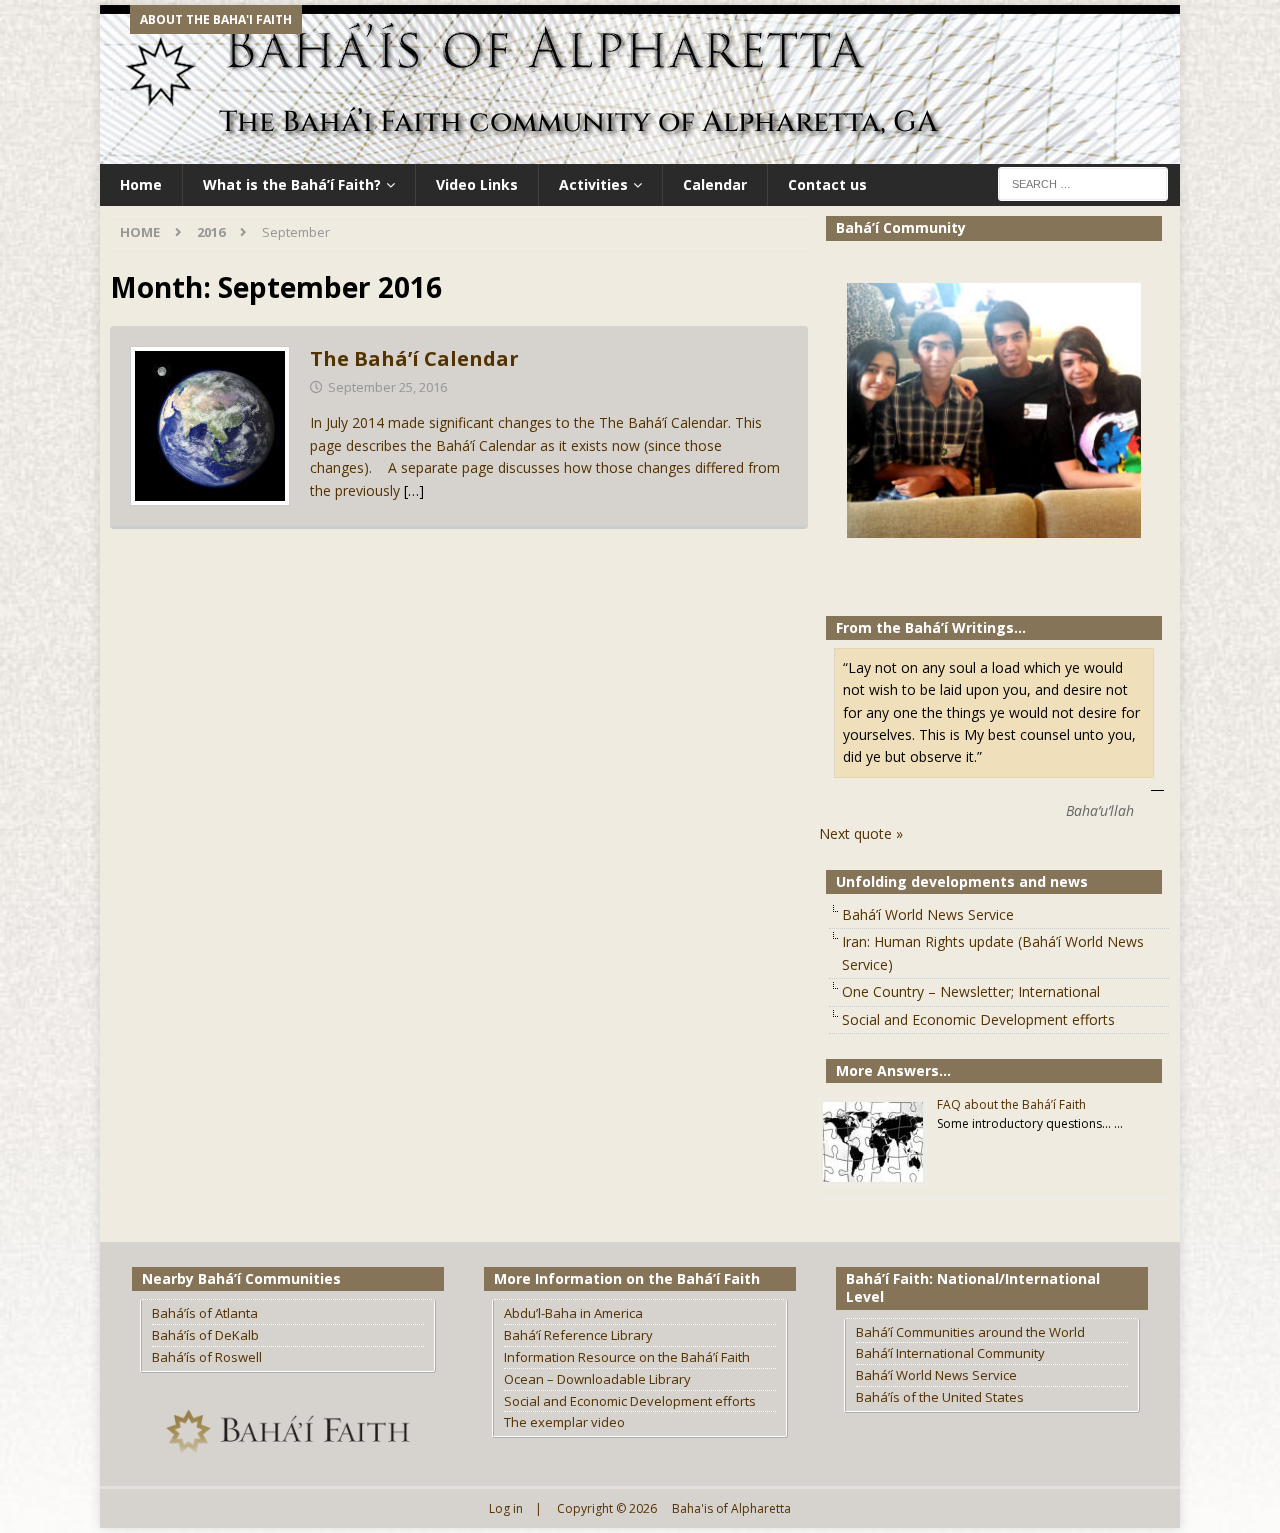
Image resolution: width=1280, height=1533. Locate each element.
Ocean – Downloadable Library (597, 1379)
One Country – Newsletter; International (971, 991)
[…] (414, 490)
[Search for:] (1083, 182)
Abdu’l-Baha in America (573, 1313)
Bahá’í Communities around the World (970, 1332)
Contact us (827, 184)
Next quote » (861, 833)
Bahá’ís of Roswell (207, 1357)
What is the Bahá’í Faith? (292, 184)
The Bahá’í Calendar (414, 358)
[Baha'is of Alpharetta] (640, 152)
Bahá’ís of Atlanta (205, 1313)
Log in (506, 1508)
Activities (593, 184)
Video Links (477, 184)
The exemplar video (564, 1422)
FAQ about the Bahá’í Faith (1011, 1104)
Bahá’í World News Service (928, 914)
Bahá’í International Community (950, 1353)
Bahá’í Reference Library (578, 1335)
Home (141, 184)
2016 (211, 232)
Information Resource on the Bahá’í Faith (627, 1357)
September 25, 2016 (387, 387)
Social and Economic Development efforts (978, 1019)
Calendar (715, 184)
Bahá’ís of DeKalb (205, 1335)
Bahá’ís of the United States (940, 1397)
